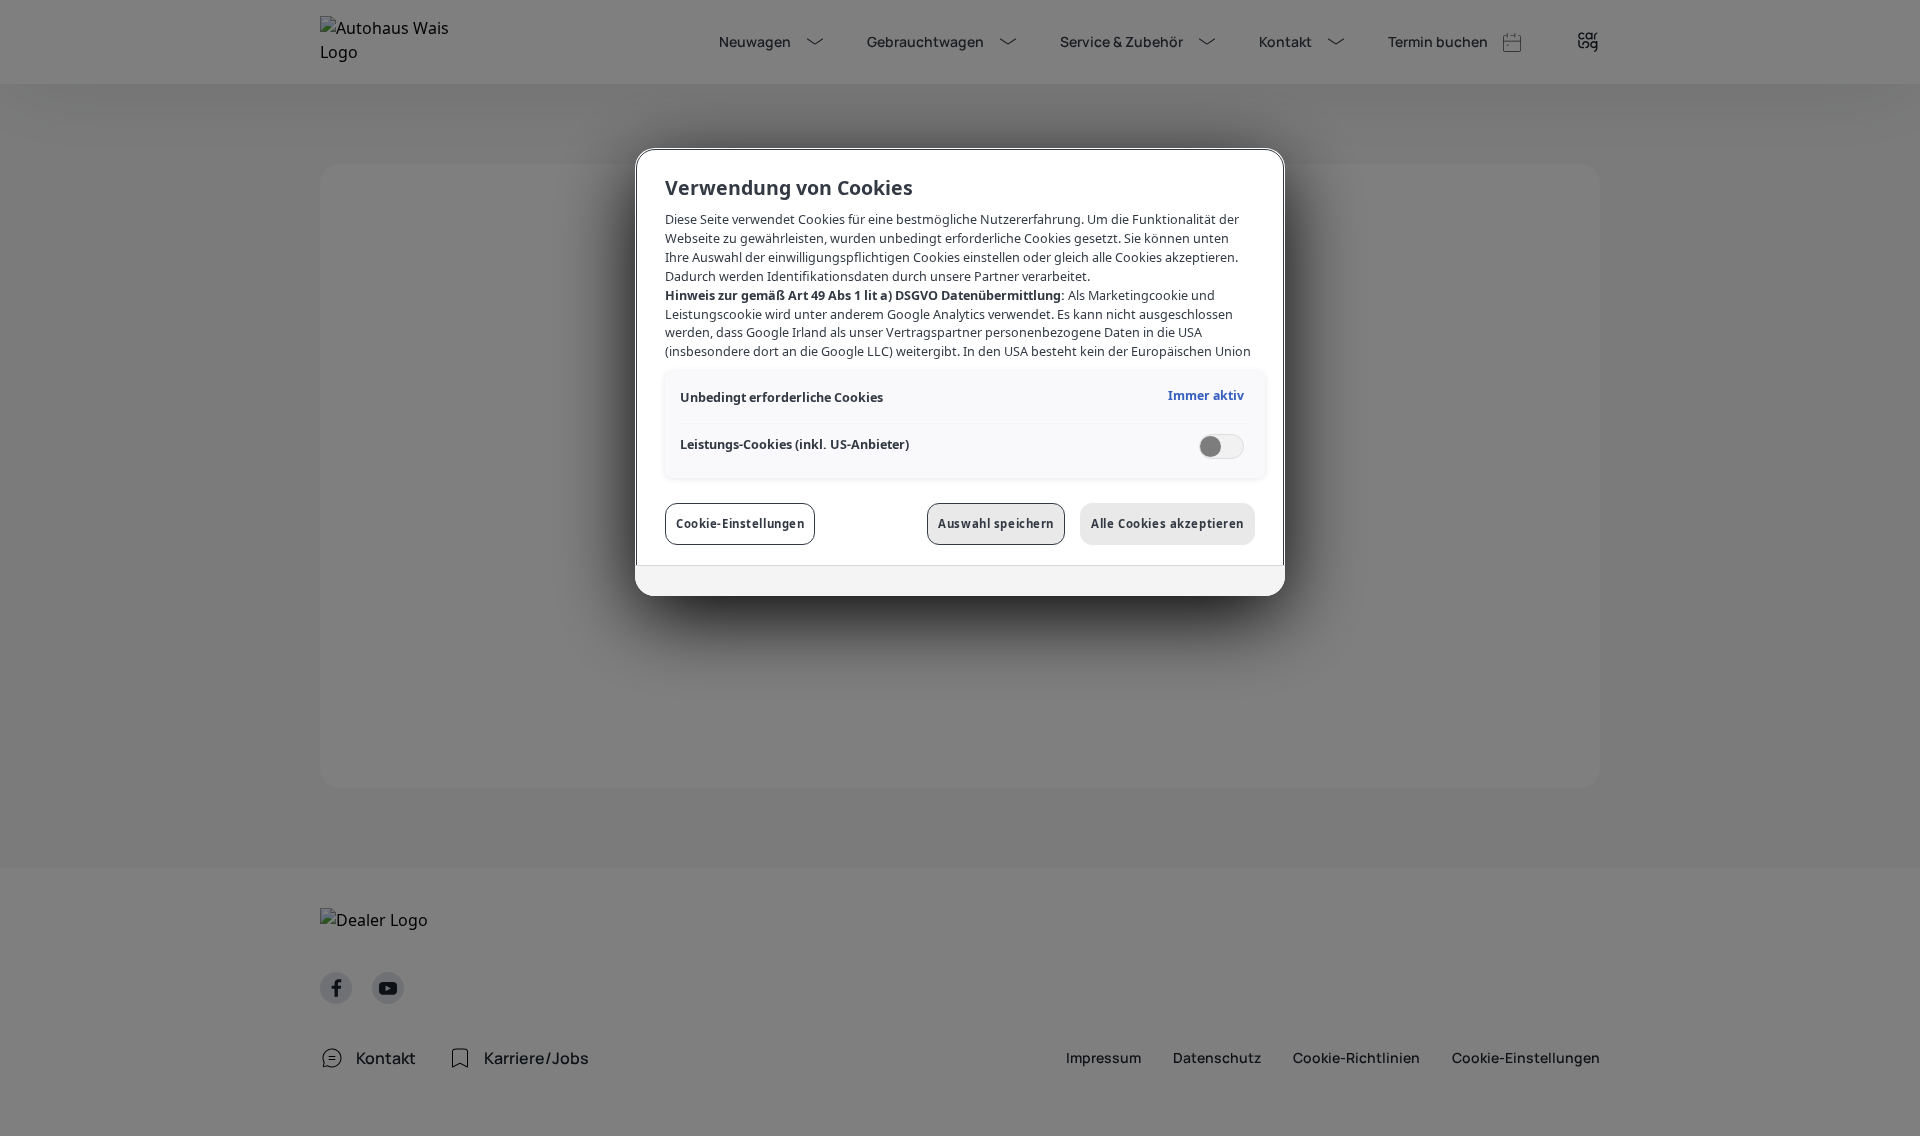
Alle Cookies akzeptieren (1167, 523)
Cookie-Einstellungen (740, 523)
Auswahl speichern (996, 523)
